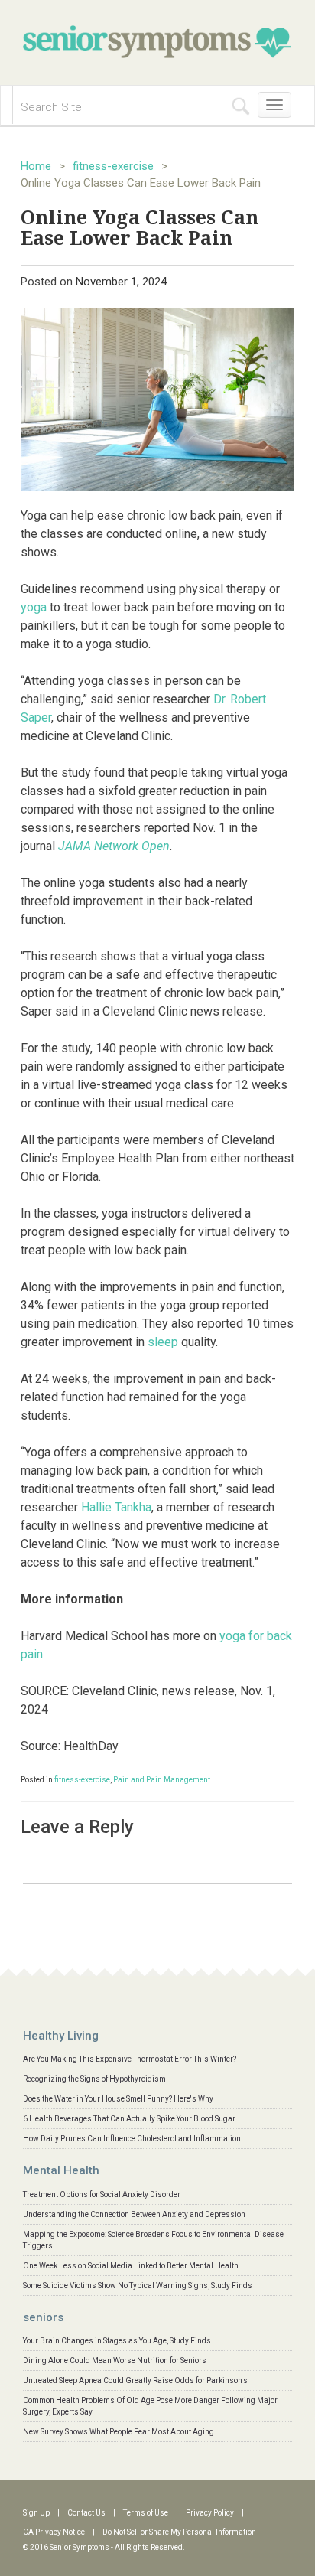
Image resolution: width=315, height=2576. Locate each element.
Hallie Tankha (116, 1507)
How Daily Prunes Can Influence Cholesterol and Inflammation (132, 2139)
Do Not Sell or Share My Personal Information (179, 2532)
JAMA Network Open (114, 846)
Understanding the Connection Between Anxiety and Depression (134, 2214)
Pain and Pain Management (162, 1780)
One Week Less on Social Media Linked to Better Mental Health (131, 2266)
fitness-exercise (113, 166)
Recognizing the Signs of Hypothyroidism (94, 2079)
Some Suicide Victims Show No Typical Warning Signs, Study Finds (138, 2286)
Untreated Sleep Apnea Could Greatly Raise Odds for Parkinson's (135, 2380)
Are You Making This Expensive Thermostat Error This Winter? (130, 2059)
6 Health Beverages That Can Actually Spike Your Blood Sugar (129, 2119)
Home (36, 166)
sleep (163, 1342)
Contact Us (86, 2513)
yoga (34, 607)
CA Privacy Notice (54, 2532)
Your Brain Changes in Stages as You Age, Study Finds (117, 2341)
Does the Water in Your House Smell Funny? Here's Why (118, 2099)
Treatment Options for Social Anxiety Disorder (102, 2194)
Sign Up (36, 2513)
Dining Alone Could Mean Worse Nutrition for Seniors (115, 2361)
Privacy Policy (210, 2513)
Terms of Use (146, 2513)
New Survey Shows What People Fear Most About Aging (119, 2432)
